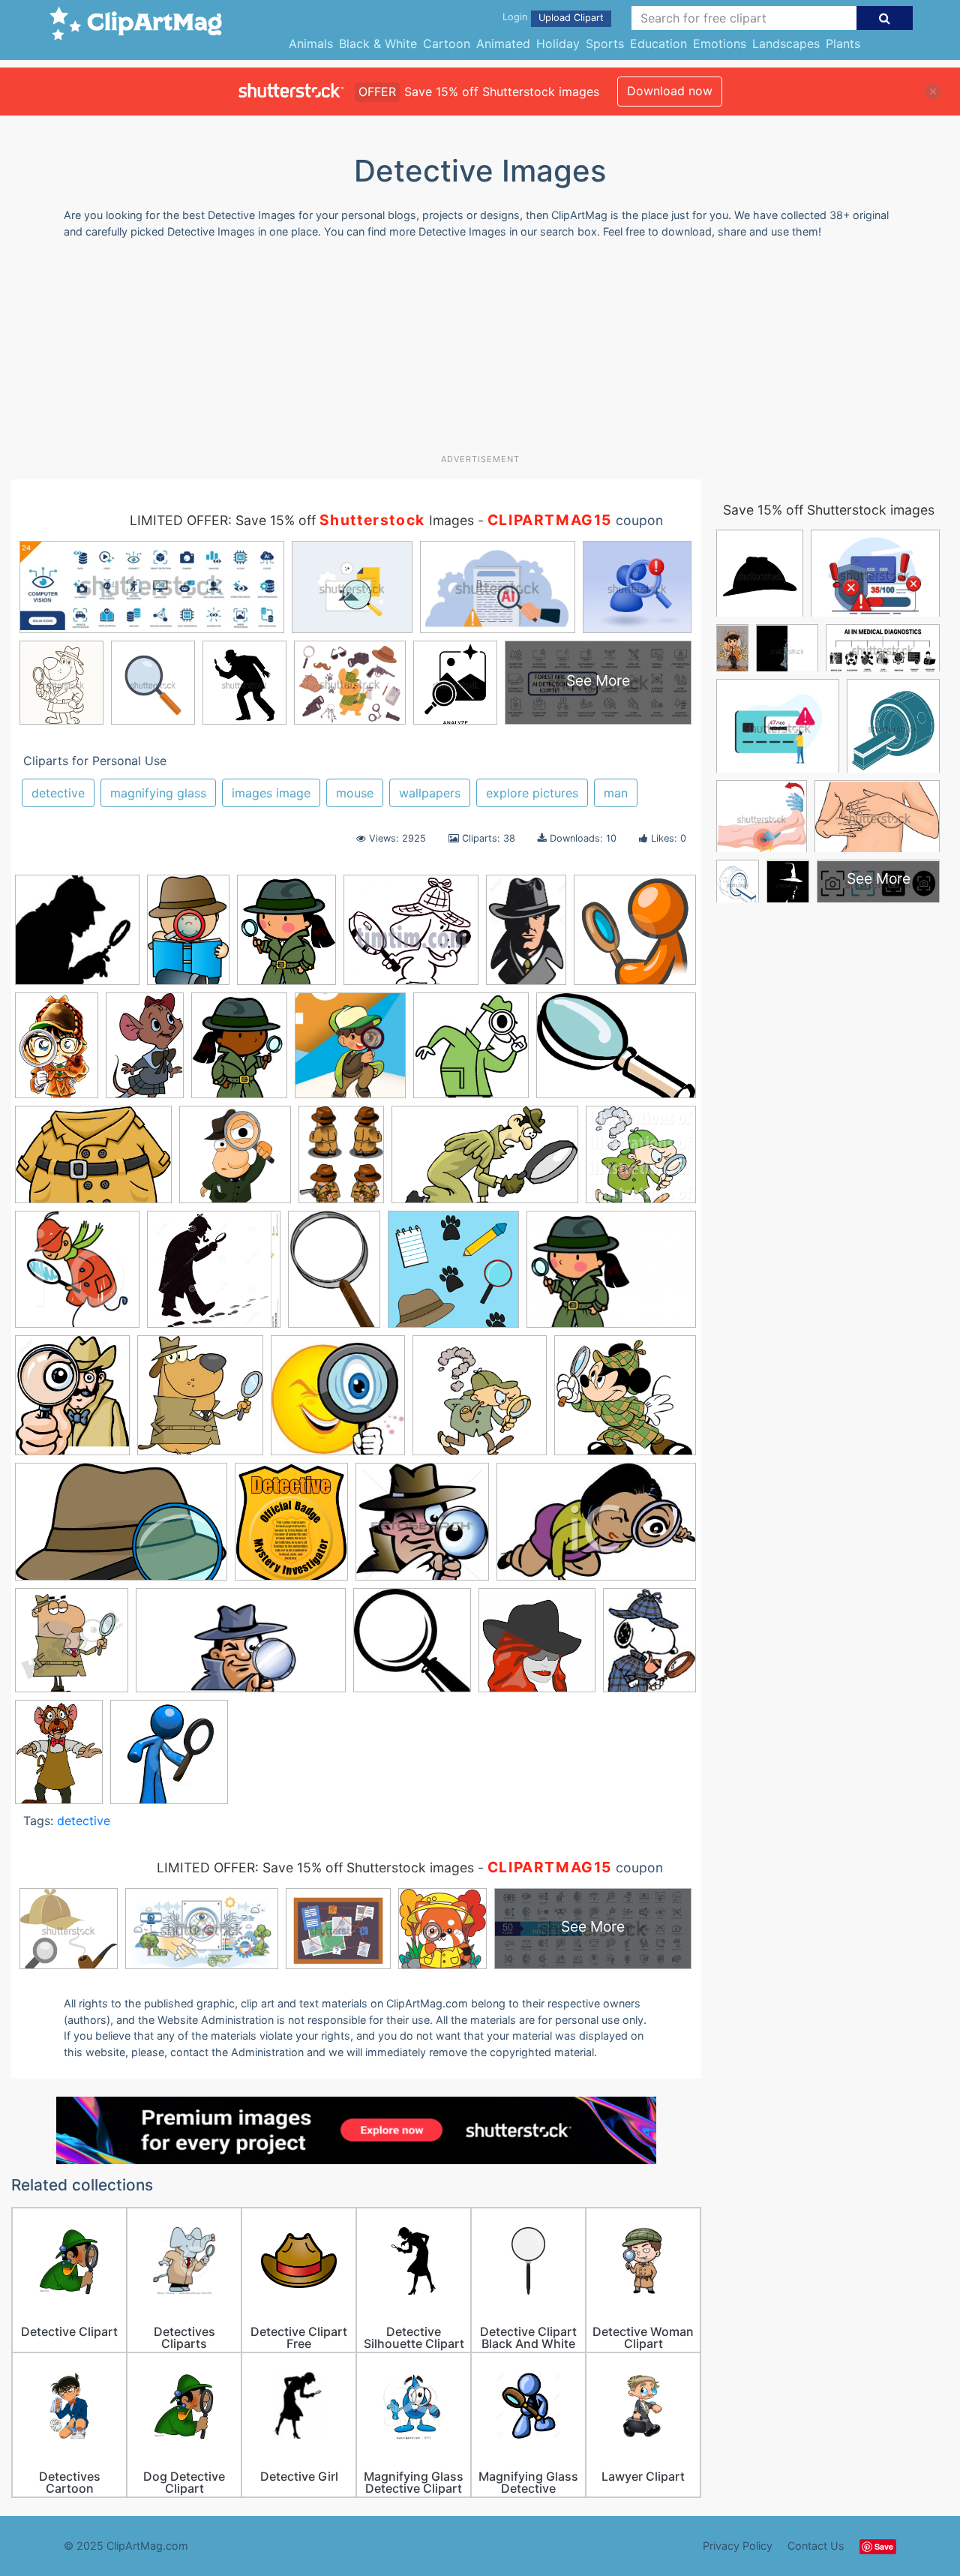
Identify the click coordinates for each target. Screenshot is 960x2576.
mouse (355, 793)
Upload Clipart (571, 18)
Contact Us (816, 2546)
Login (515, 17)
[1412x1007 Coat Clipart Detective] (93, 1162)
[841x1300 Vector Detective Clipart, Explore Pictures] (526, 936)
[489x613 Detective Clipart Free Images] (286, 937)
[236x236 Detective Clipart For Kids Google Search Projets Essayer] (338, 1402)
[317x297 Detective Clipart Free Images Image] (625, 1402)
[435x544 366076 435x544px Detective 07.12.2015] (239, 1052)
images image (271, 793)
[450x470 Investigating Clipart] (72, 1647)
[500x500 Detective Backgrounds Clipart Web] (453, 1276)
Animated (503, 44)
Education (658, 44)
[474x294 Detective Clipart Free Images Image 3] (121, 1529)
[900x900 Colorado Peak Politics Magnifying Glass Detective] (235, 1162)
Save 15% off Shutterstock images (829, 510)
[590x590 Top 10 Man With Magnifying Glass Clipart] (169, 1759)
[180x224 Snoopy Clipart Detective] (649, 1646)
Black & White (378, 44)
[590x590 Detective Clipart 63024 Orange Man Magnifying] (635, 936)
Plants (843, 44)
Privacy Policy (738, 2546)
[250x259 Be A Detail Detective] (471, 1052)
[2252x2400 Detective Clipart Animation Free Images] (200, 1402)
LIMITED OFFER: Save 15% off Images (302, 520)
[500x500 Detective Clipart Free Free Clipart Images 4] (480, 1402)
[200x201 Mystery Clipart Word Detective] (412, 1647)
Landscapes (786, 44)
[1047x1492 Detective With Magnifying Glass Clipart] (334, 1276)
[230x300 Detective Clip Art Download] (341, 1161)
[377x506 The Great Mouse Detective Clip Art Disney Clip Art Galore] (59, 1758)
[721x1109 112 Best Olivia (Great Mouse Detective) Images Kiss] (145, 1052)
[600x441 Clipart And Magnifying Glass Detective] (616, 1051)
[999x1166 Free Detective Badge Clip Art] (291, 1529)
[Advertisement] (480, 352)
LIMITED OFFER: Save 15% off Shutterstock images (315, 1867)
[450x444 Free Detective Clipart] (422, 1529)
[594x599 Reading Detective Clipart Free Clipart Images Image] (537, 1647)
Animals (311, 44)
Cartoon (447, 44)
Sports (605, 44)
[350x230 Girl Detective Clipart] (596, 1528)
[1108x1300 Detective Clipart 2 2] (72, 1402)
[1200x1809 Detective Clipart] (188, 937)
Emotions (720, 44)
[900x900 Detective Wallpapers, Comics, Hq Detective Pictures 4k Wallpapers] (77, 937)
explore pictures (532, 793)
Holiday (558, 44)
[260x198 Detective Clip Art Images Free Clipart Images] (611, 1276)
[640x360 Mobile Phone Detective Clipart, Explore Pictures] (241, 1647)
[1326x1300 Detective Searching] (214, 1276)
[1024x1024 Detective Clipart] (641, 1161)
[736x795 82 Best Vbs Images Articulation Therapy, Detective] (350, 1052)
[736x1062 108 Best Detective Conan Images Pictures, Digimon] (57, 1052)
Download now (670, 91)
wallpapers (430, 793)
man (616, 793)
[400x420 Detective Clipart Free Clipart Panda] (77, 1276)
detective (58, 793)
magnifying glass (158, 793)
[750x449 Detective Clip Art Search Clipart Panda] (485, 1162)
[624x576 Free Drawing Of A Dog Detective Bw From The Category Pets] (411, 937)
